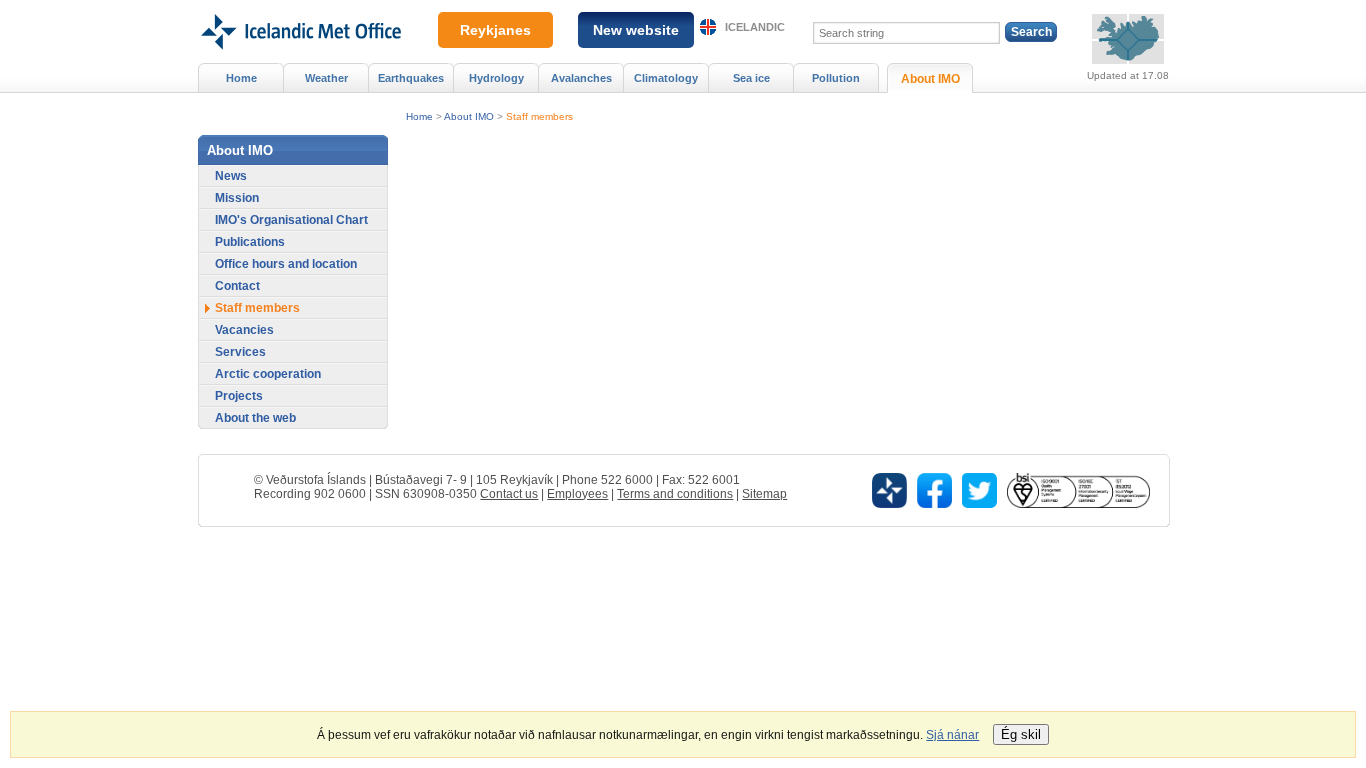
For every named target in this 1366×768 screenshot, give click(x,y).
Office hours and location (286, 264)
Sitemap (764, 494)
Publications (250, 242)
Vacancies (244, 330)
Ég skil (1021, 734)
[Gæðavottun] (1078, 489)
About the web (255, 418)
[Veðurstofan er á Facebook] (934, 489)
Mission (237, 198)
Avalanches (581, 78)
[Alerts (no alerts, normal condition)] (1128, 39)
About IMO (469, 116)
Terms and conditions (675, 494)
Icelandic (755, 27)
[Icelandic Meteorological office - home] (299, 7)
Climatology (666, 78)
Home (419, 116)
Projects (239, 396)
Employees (577, 494)
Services (240, 352)
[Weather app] (889, 489)
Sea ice (751, 78)
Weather (326, 78)
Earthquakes (411, 78)
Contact (237, 286)
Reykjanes (495, 30)
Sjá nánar (952, 735)
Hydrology (496, 78)
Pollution (836, 78)
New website (636, 30)
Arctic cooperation (268, 374)
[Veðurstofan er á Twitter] (979, 489)
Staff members (539, 116)
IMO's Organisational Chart (291, 220)
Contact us (509, 494)
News (231, 176)
